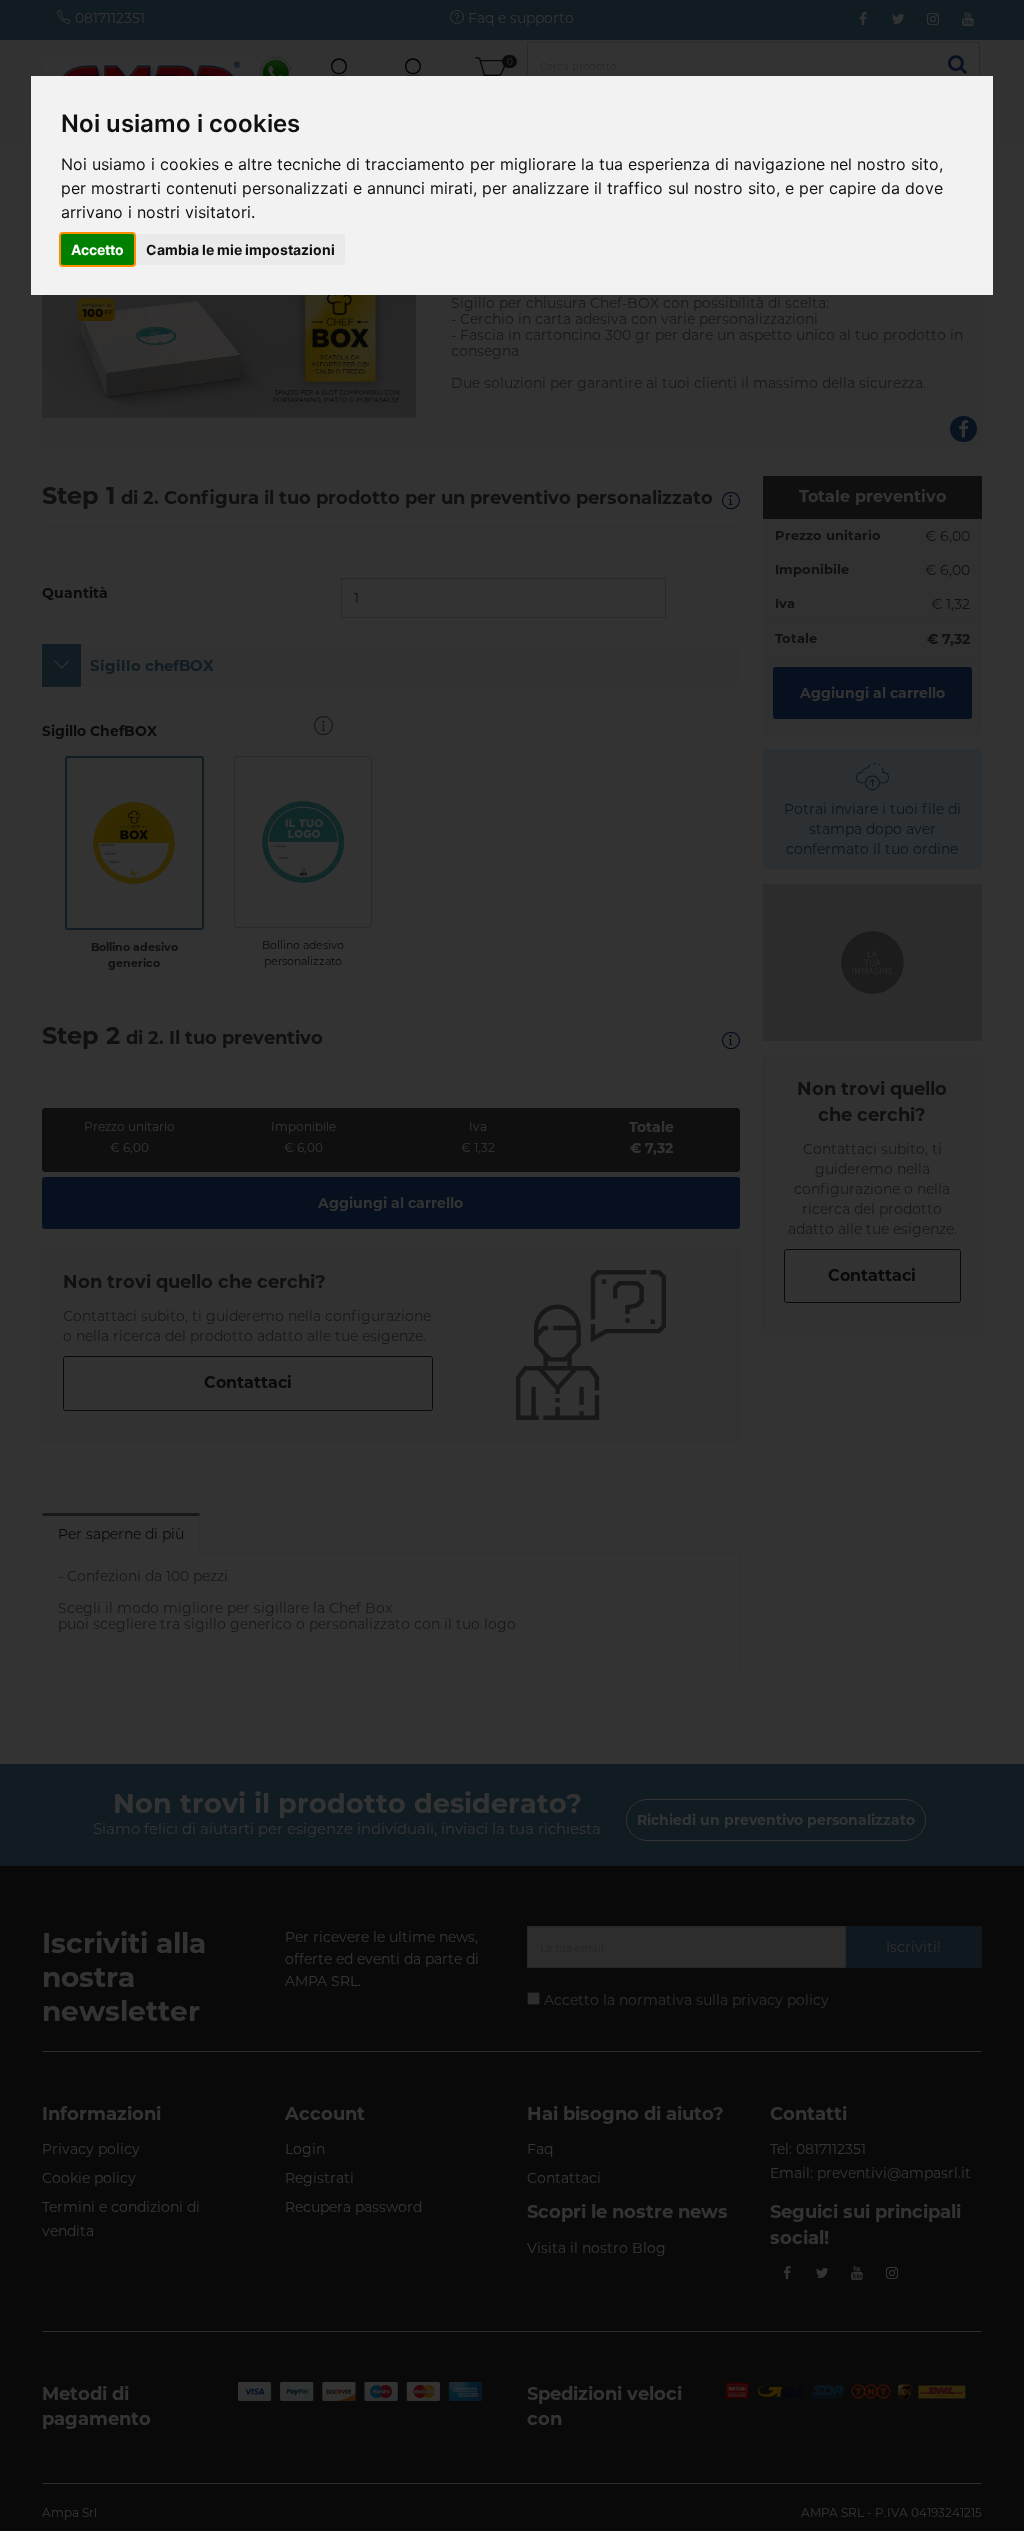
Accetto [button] (97, 249)
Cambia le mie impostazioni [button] (240, 249)
